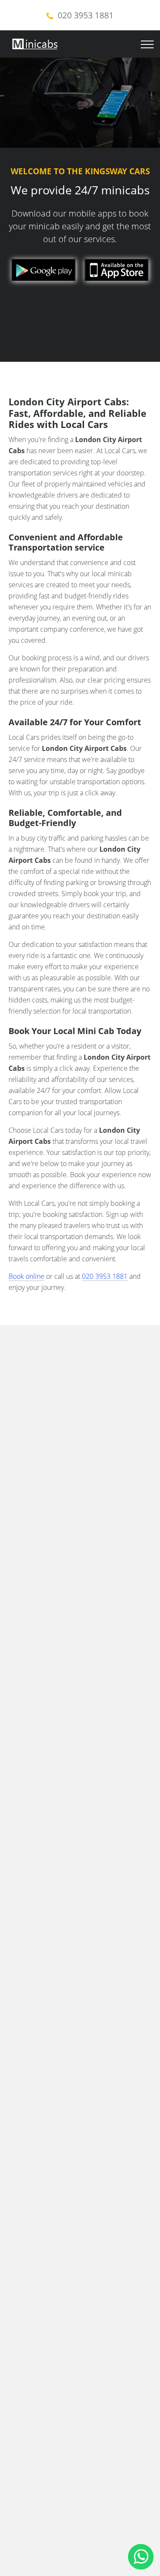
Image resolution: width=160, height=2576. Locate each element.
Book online (26, 1276)
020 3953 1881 (86, 15)
